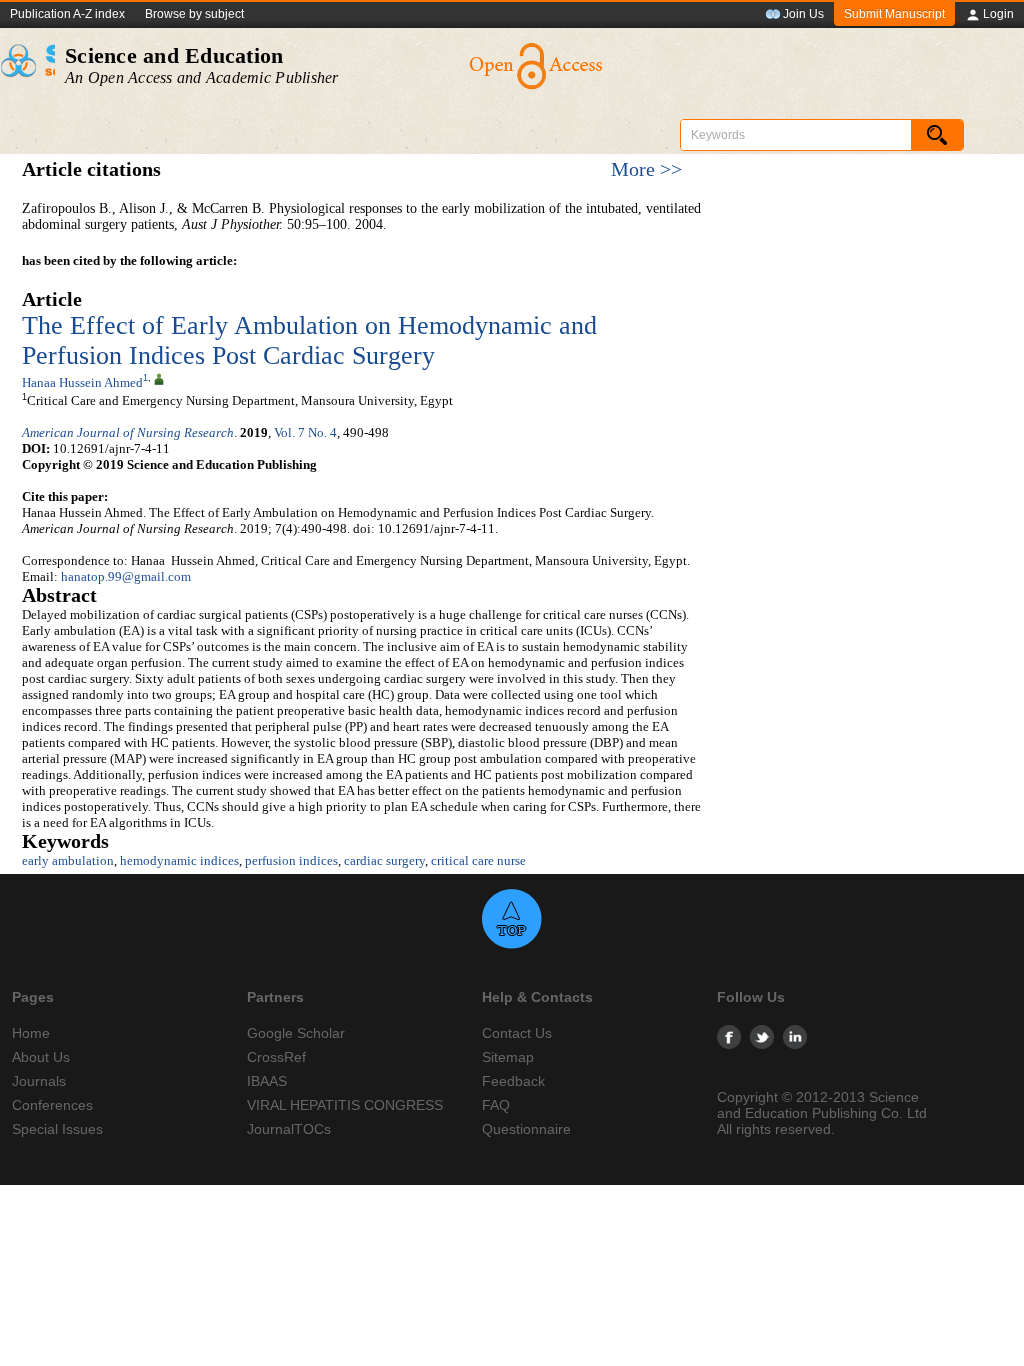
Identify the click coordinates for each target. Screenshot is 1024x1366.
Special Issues (57, 1129)
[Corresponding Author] (159, 378)
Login (998, 14)
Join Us (803, 14)
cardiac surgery (384, 860)
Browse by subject (194, 14)
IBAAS (267, 1081)
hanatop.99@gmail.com (126, 576)
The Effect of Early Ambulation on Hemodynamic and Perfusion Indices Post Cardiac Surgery (309, 340)
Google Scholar (296, 1033)
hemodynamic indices (179, 860)
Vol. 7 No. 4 (305, 432)
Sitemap (508, 1057)
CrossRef (276, 1057)
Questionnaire (526, 1129)
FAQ (496, 1105)
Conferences (52, 1105)
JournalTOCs (289, 1129)
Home (31, 1033)
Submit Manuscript (894, 14)
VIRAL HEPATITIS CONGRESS (345, 1105)
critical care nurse (478, 860)
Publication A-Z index (67, 14)
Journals (39, 1081)
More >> (646, 169)
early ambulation (68, 860)
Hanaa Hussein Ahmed (82, 382)
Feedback (513, 1081)
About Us (41, 1057)
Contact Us (517, 1033)
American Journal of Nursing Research (128, 432)
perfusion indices (291, 860)
